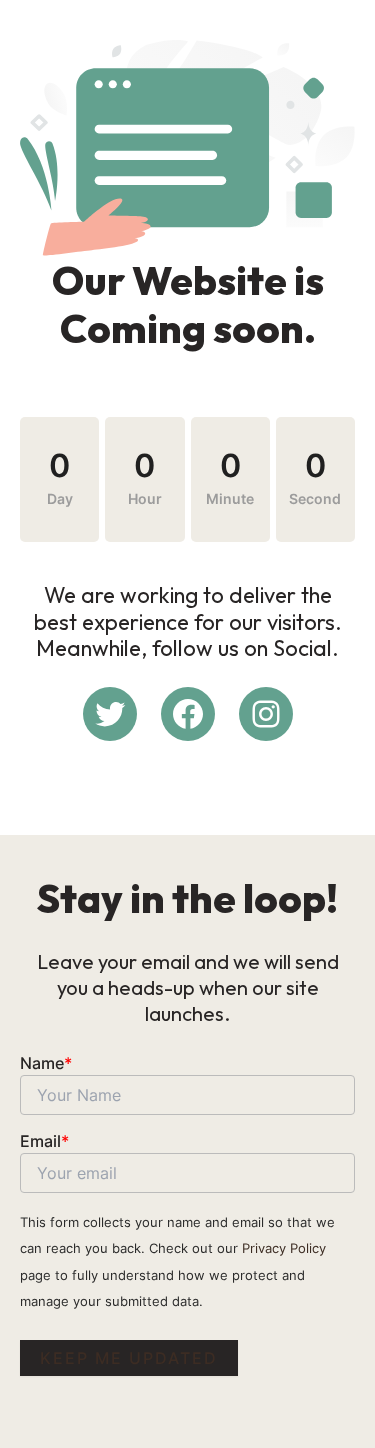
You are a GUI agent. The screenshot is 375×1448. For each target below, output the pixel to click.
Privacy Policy (284, 1248)
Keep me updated (129, 1358)
